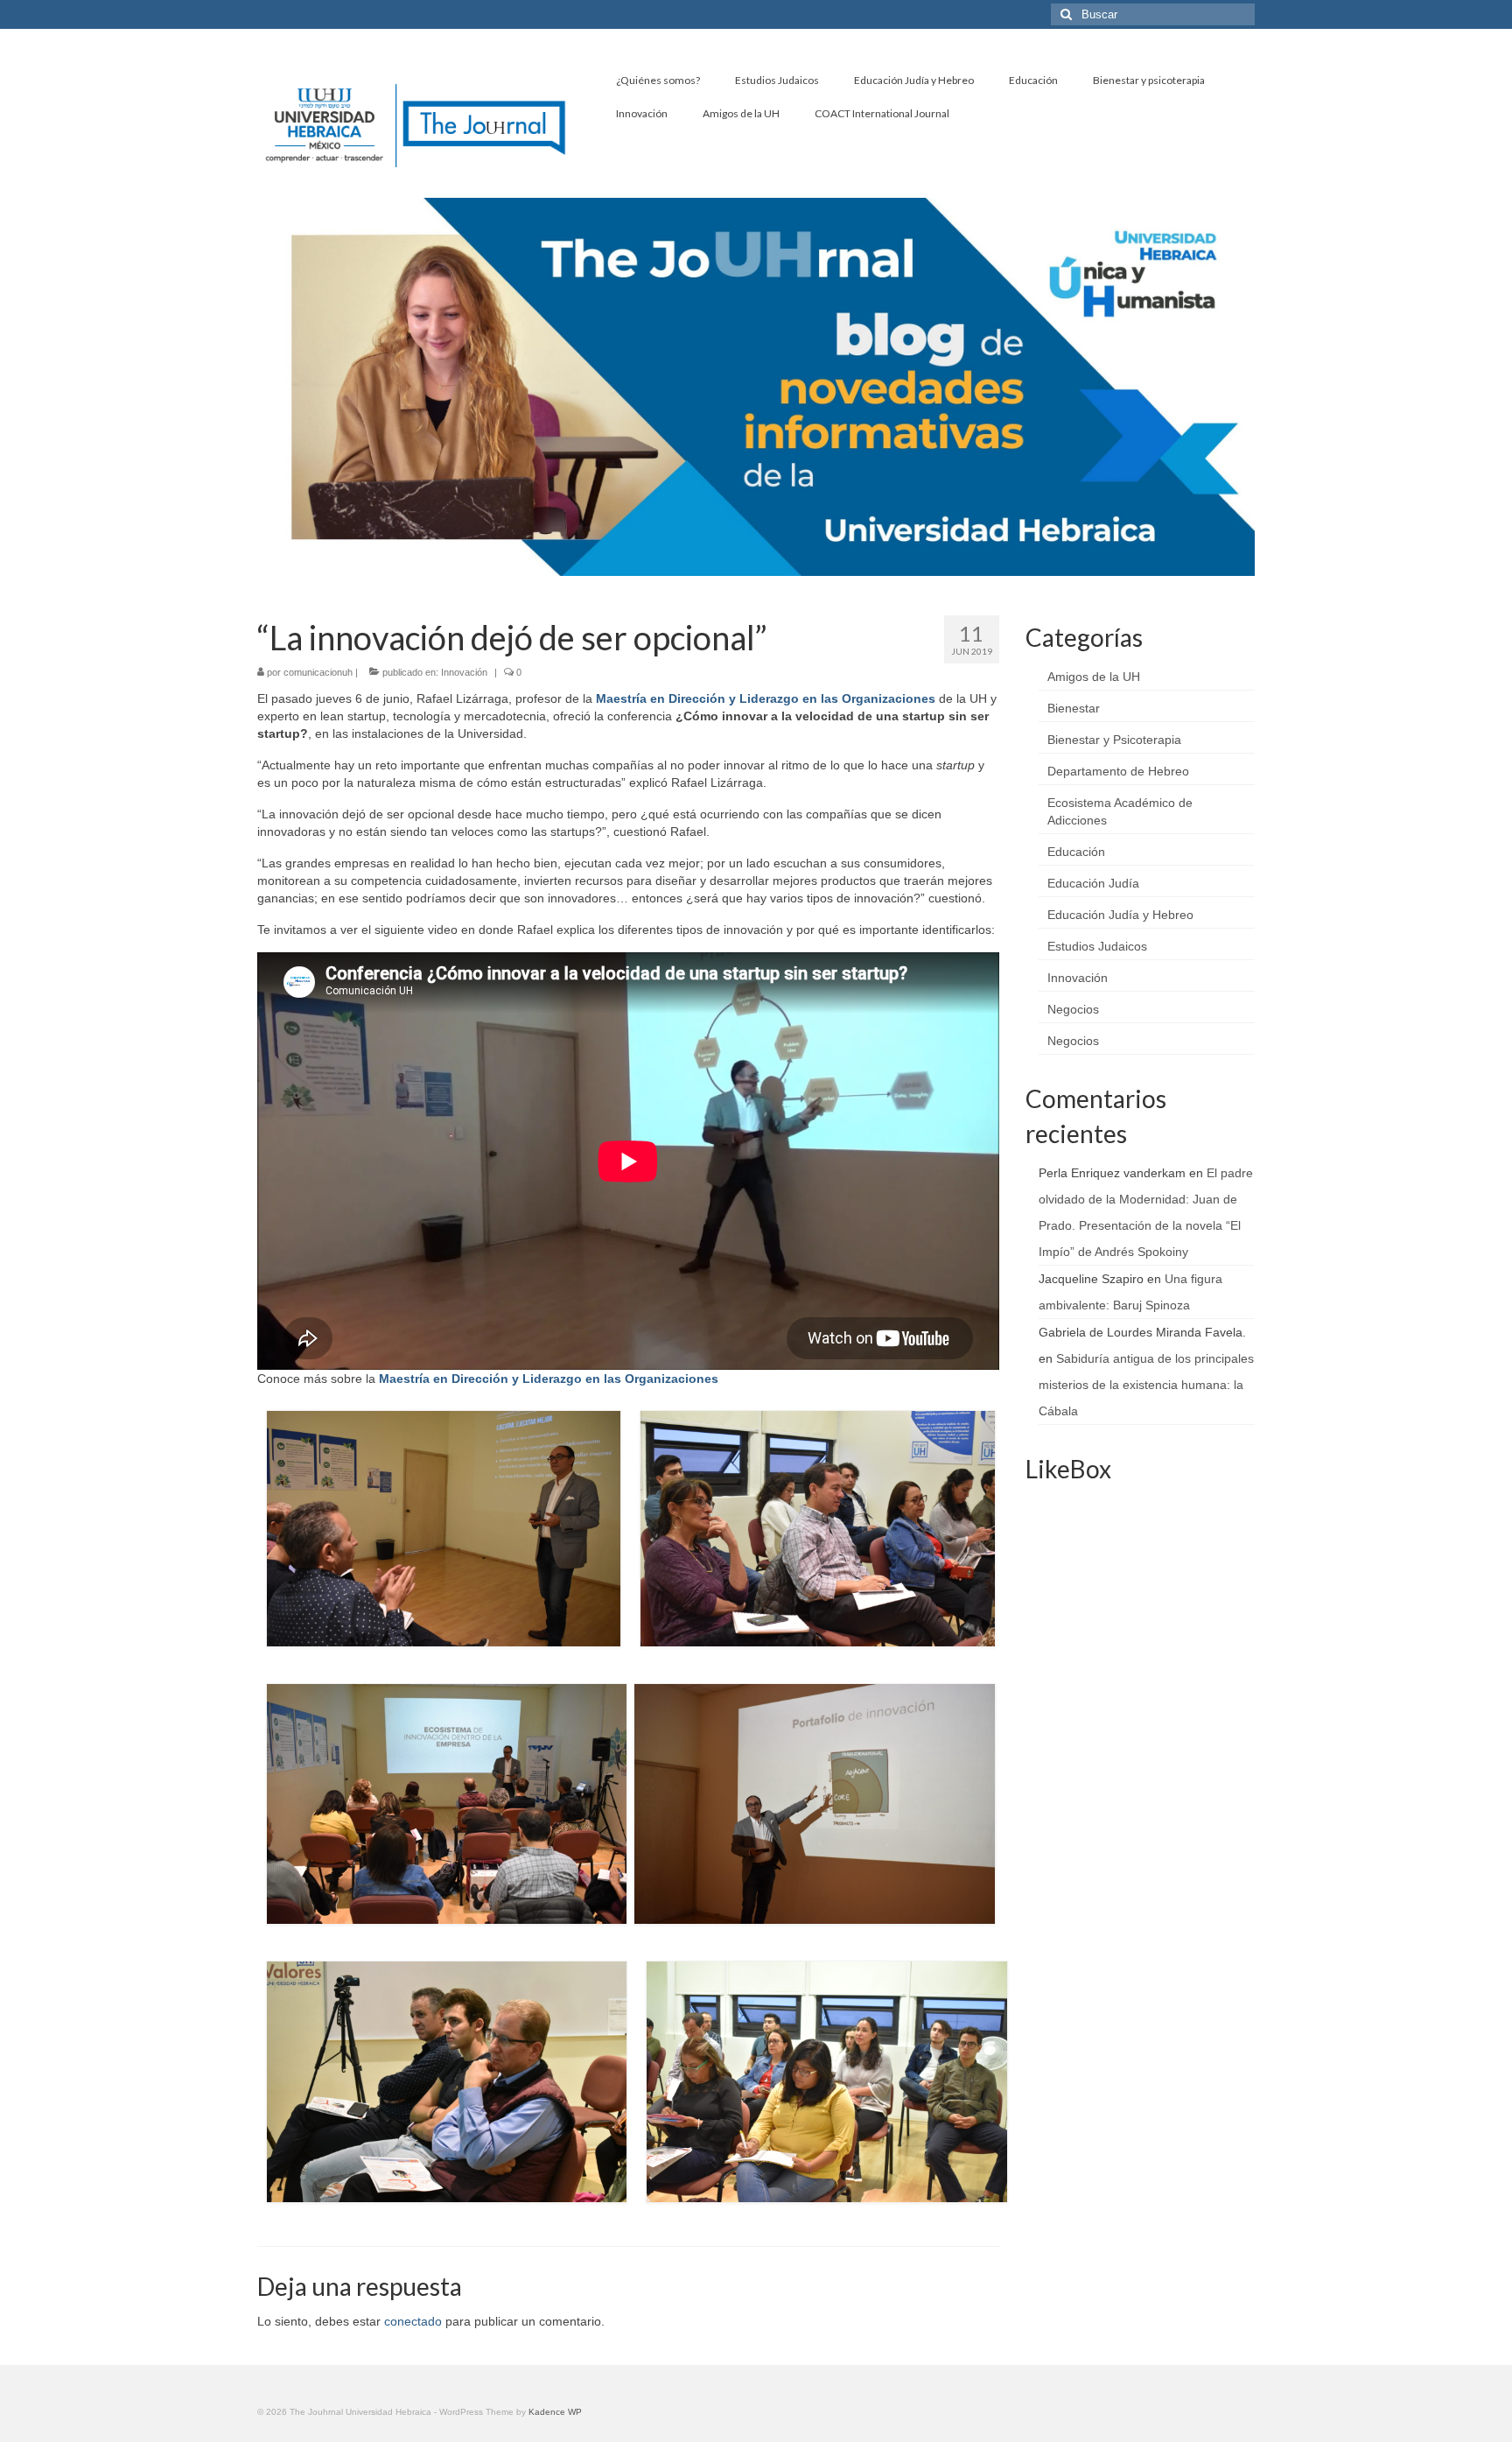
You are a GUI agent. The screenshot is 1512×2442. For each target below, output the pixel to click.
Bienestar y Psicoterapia (1114, 740)
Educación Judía (1093, 883)
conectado (413, 2321)
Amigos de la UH (1094, 677)
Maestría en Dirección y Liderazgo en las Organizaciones (766, 698)
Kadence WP (555, 2412)
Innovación (464, 672)
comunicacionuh (318, 672)
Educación (1076, 852)
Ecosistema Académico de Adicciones (1120, 811)
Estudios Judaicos (1097, 946)
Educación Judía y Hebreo (1120, 915)
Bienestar (1074, 708)
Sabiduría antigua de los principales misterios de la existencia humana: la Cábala (1146, 1385)
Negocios (1073, 1009)
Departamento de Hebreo (1118, 771)
